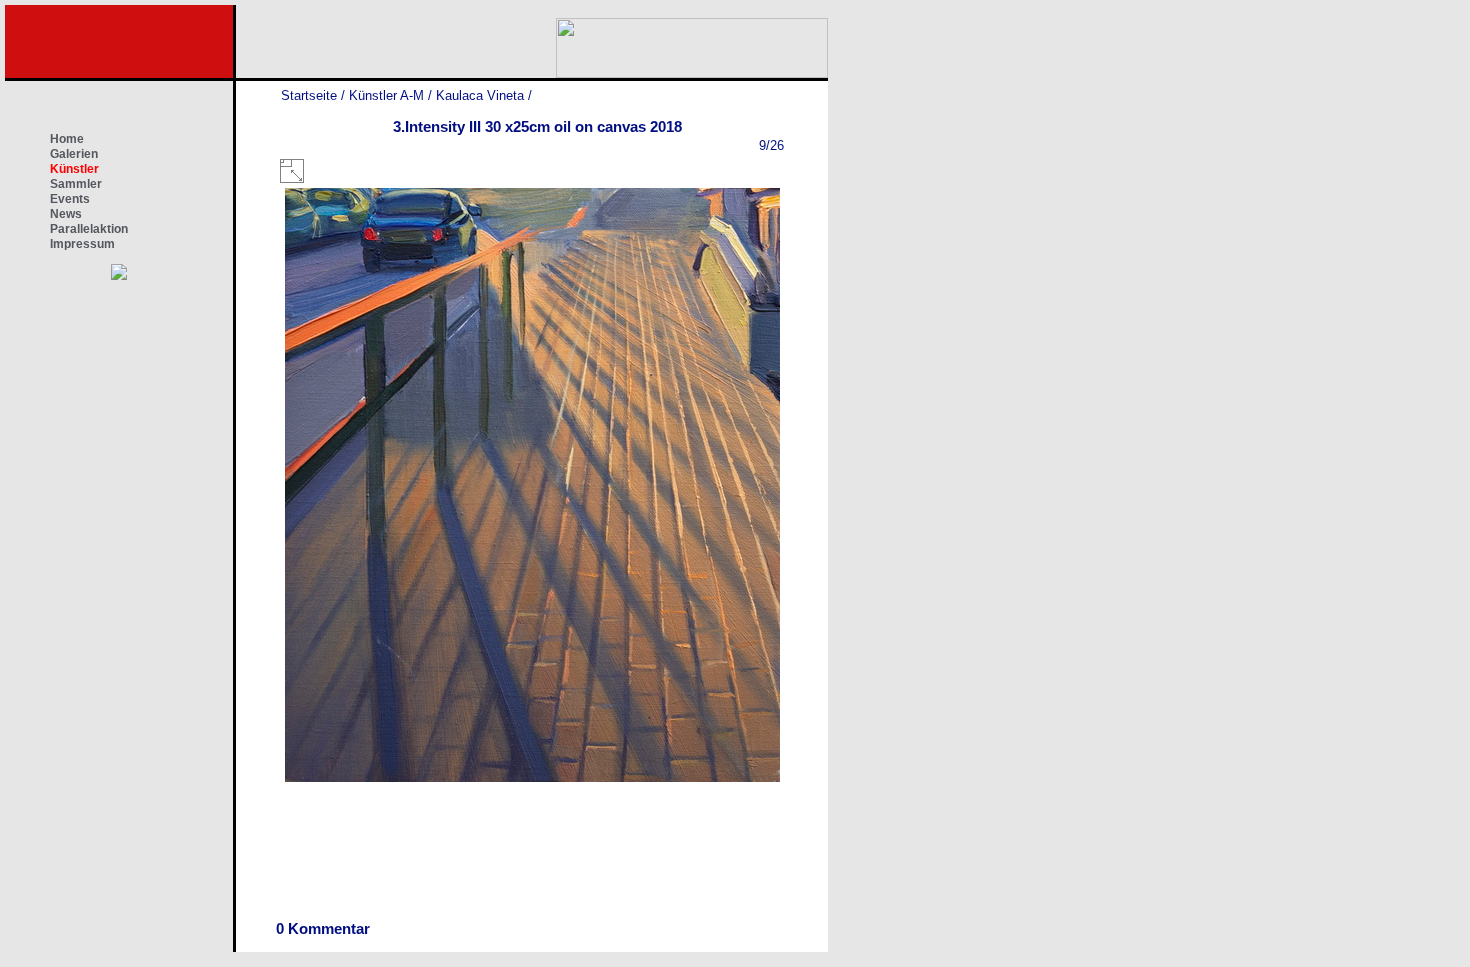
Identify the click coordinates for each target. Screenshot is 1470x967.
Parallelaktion (89, 229)
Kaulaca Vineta (480, 95)
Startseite (309, 95)
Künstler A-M (386, 95)
